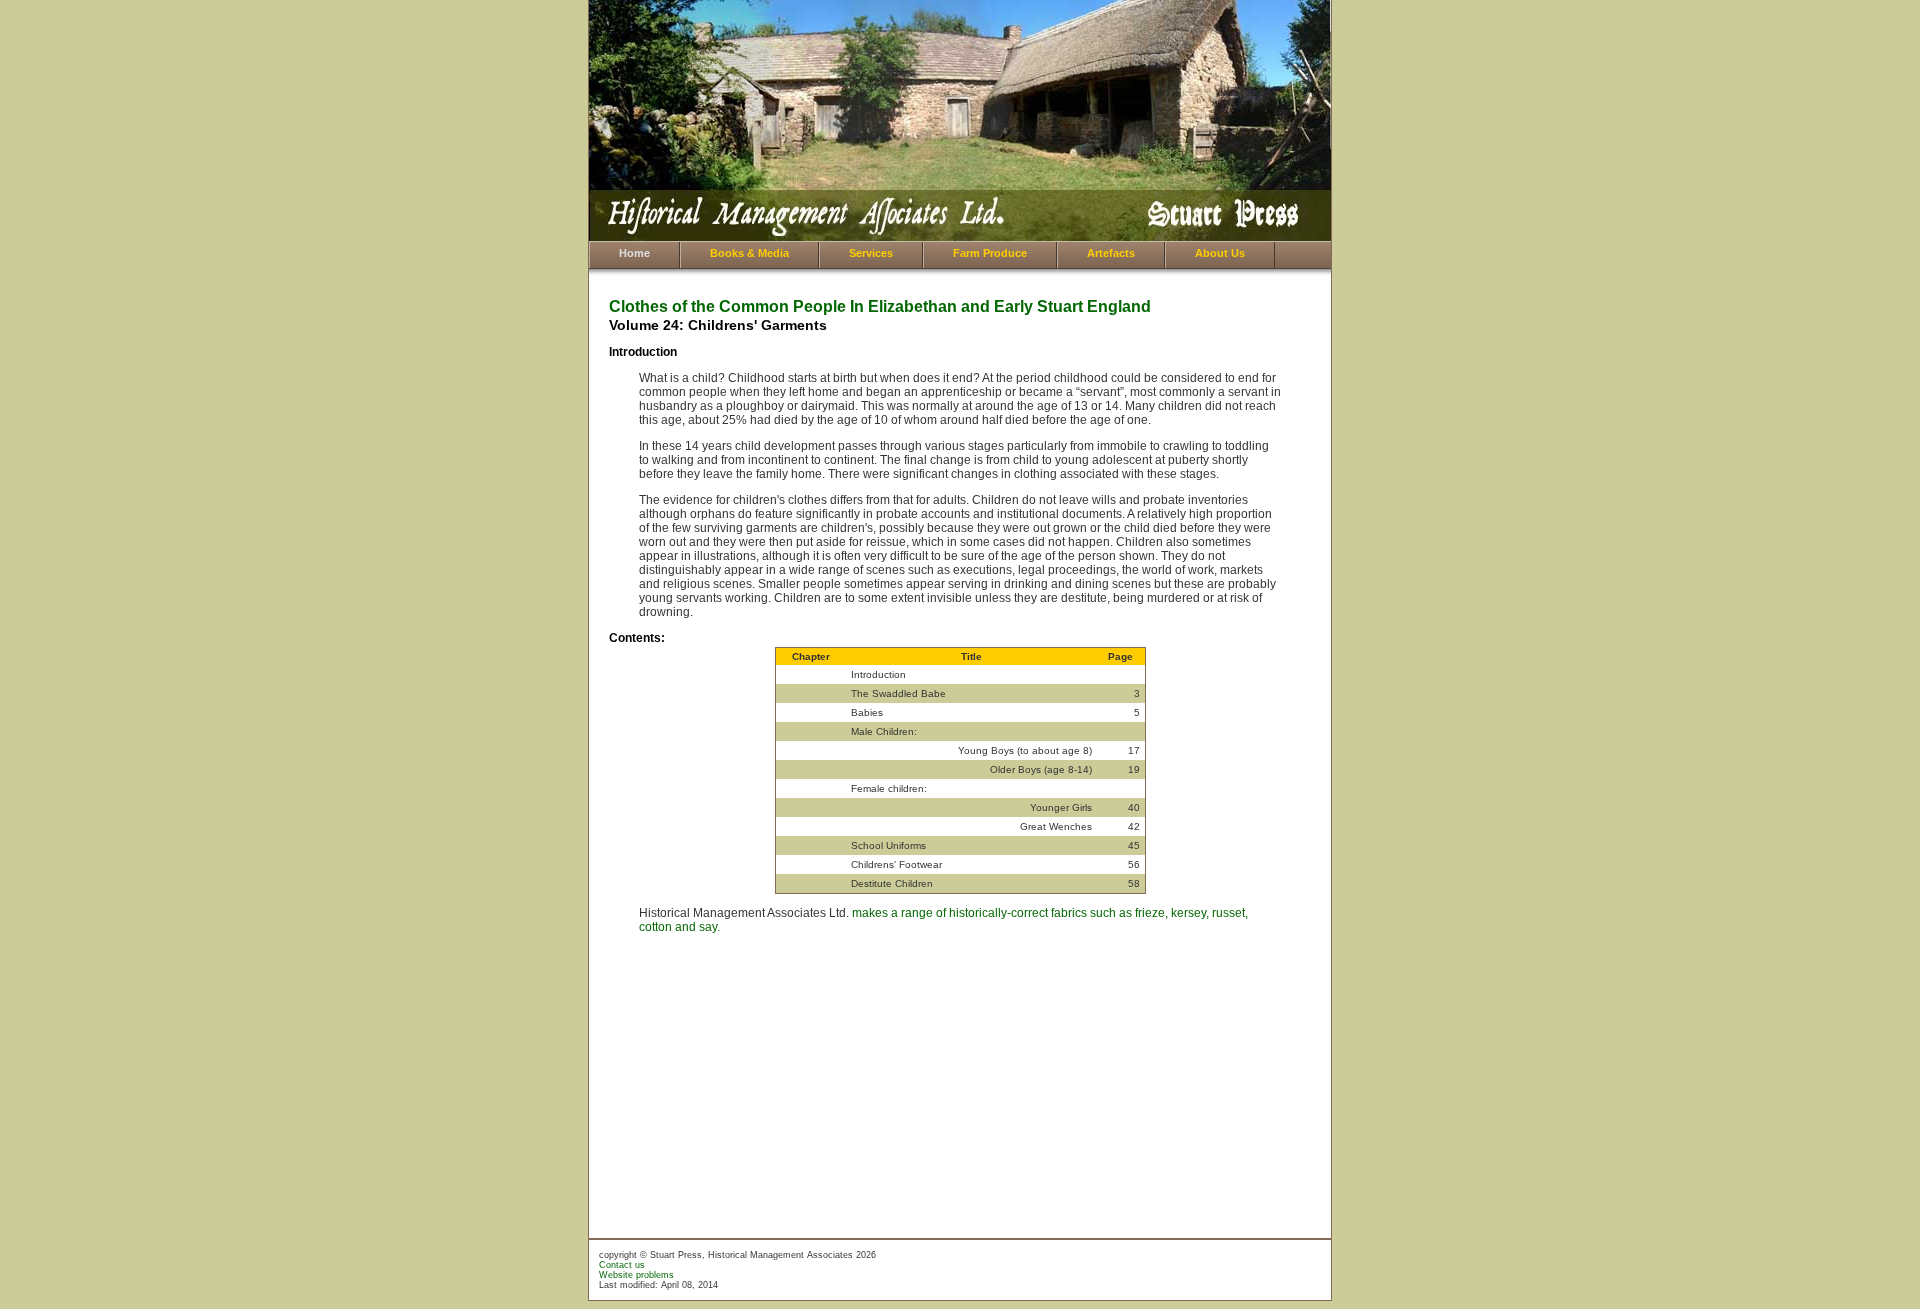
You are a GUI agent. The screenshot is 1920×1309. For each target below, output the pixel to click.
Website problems (636, 1275)
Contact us (622, 1265)
